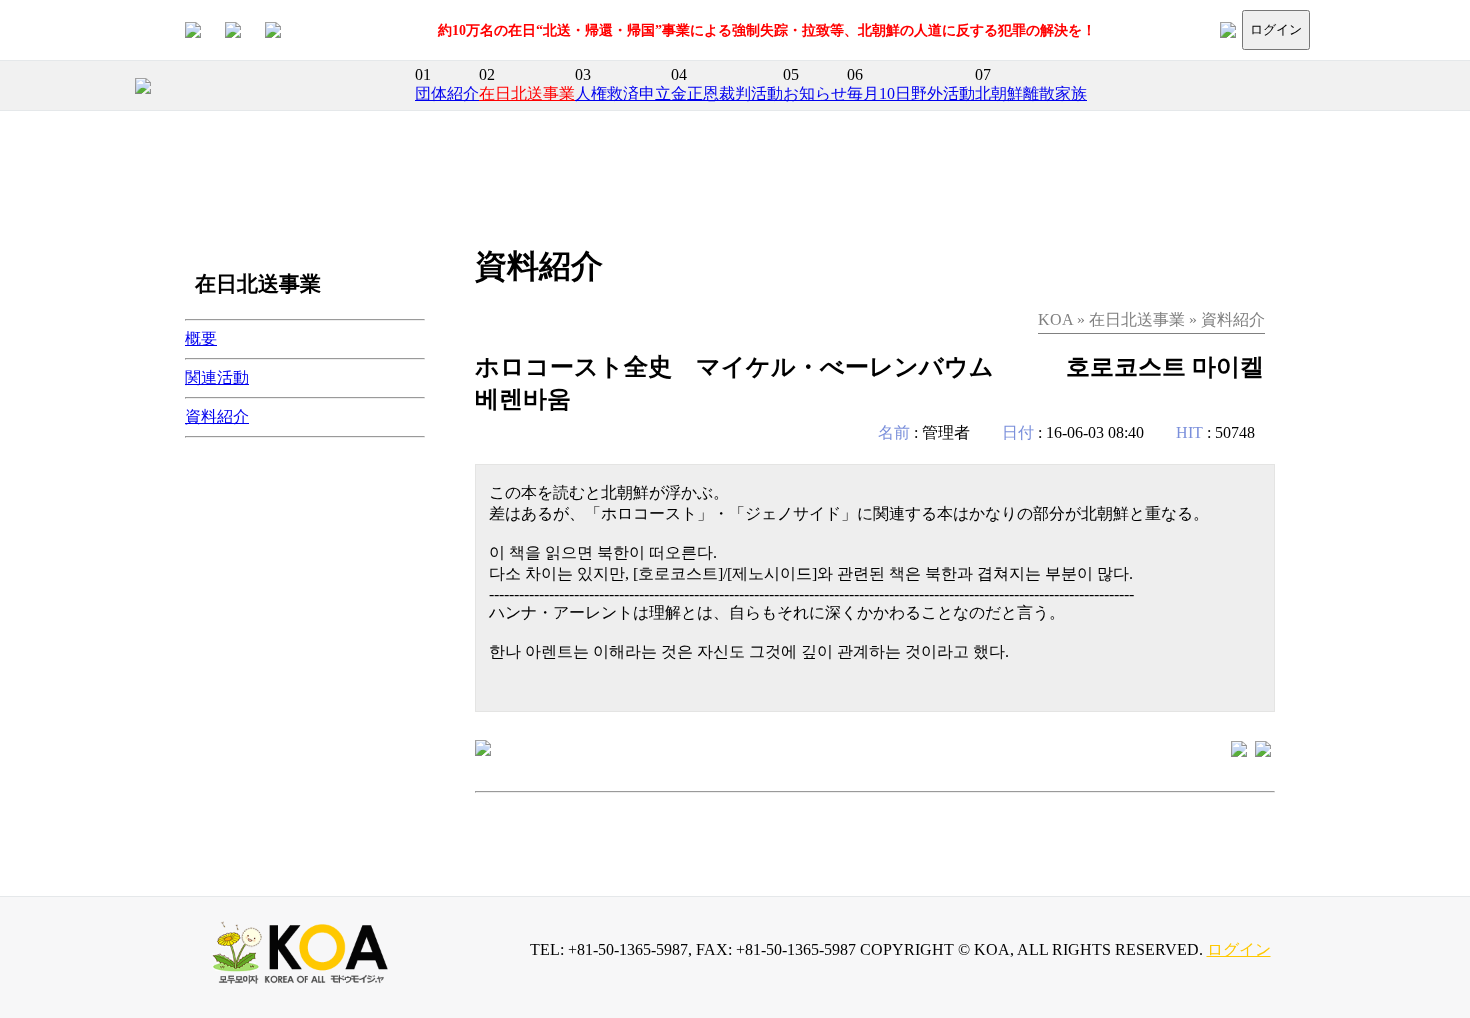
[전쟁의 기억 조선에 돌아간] (1263, 747)
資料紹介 (217, 416)
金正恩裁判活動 (727, 93)
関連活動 (217, 377)
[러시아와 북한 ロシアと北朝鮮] (1239, 747)
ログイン (1276, 29)
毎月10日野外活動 (911, 93)
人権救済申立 (623, 93)
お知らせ (815, 93)
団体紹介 (447, 93)
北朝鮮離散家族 (1031, 93)
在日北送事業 (527, 93)
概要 (201, 338)
